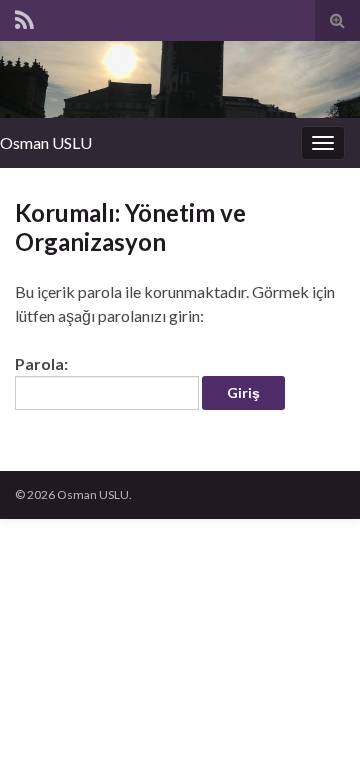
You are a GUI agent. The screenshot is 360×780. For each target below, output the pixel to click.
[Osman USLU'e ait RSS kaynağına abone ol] (24, 16)
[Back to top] (315, 735)
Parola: (41, 363)
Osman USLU (46, 142)
